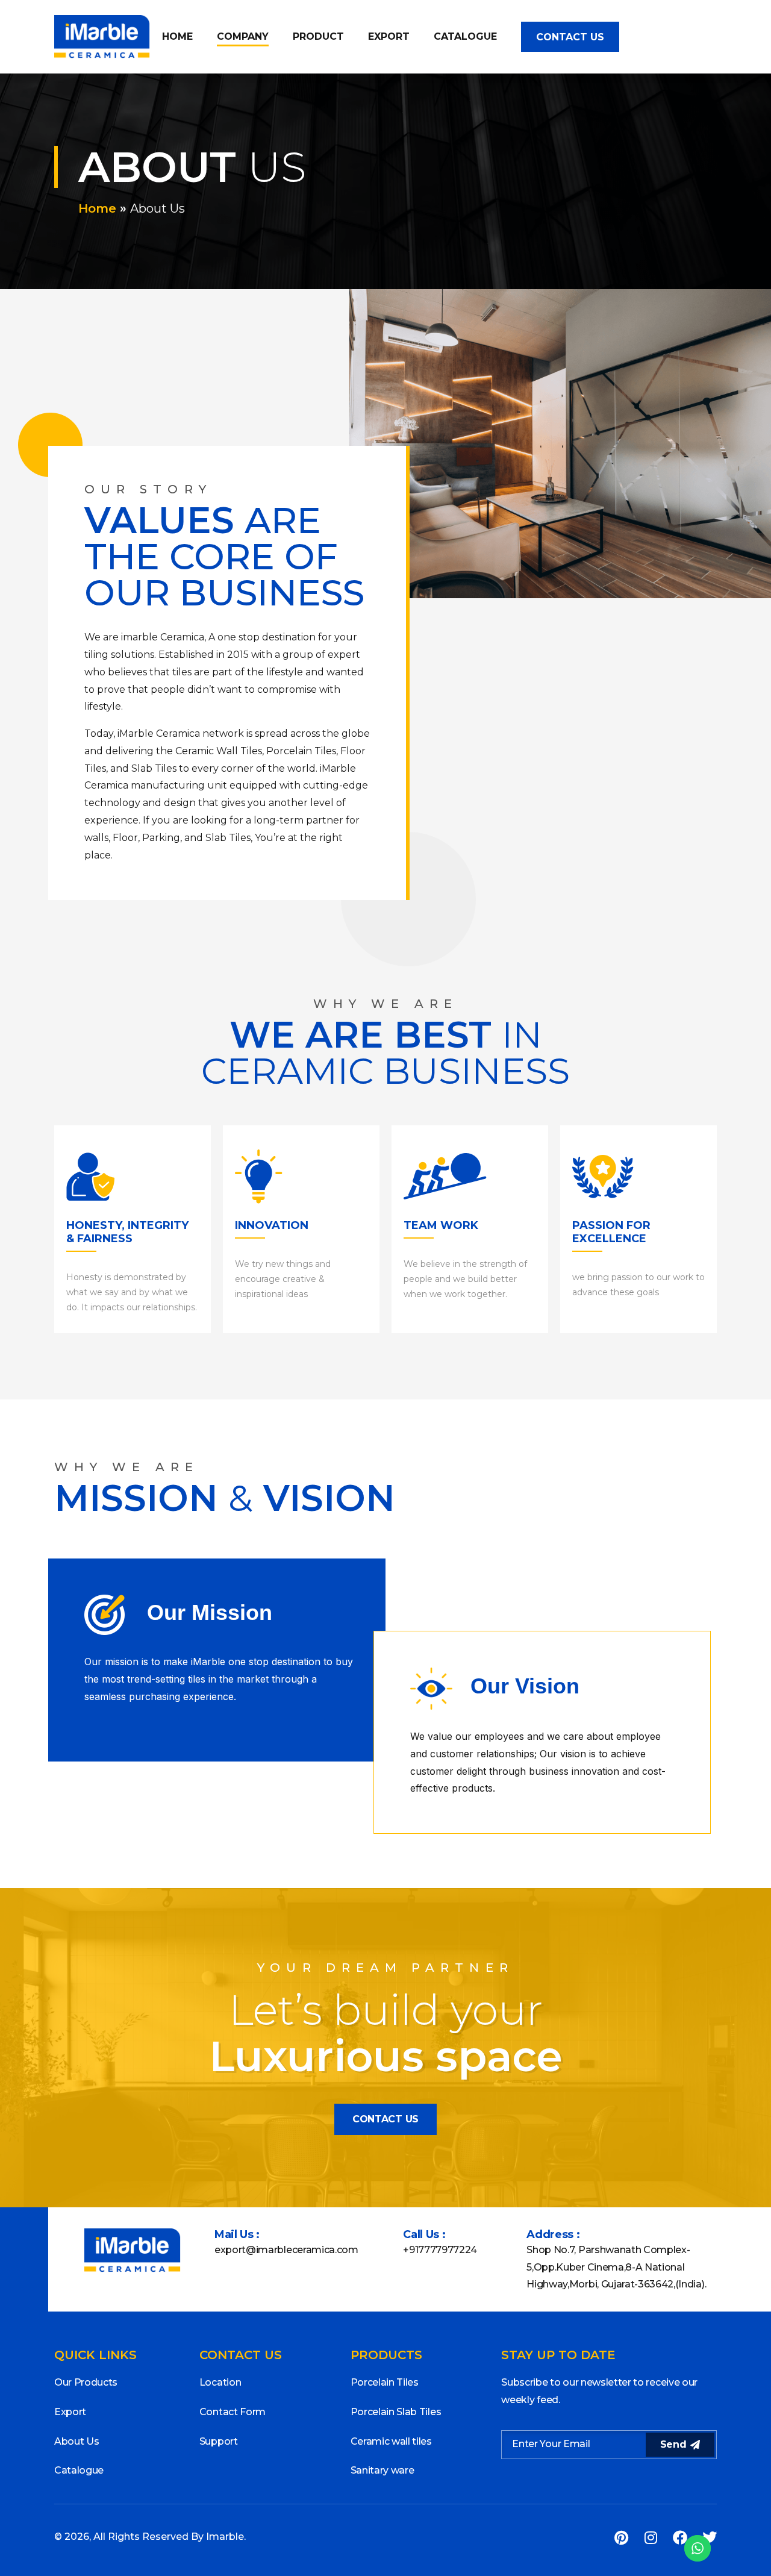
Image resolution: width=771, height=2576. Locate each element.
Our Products (86, 2382)
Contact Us (570, 37)
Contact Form (233, 2412)
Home (177, 36)
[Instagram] (651, 2537)
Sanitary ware (382, 2470)
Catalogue (465, 36)
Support (219, 2441)
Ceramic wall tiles (391, 2441)
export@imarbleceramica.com (286, 2250)
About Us (76, 2441)
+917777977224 (440, 2250)
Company (243, 36)
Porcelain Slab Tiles (396, 2412)
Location (220, 2382)
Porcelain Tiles (385, 2382)
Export (389, 36)
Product (318, 36)
